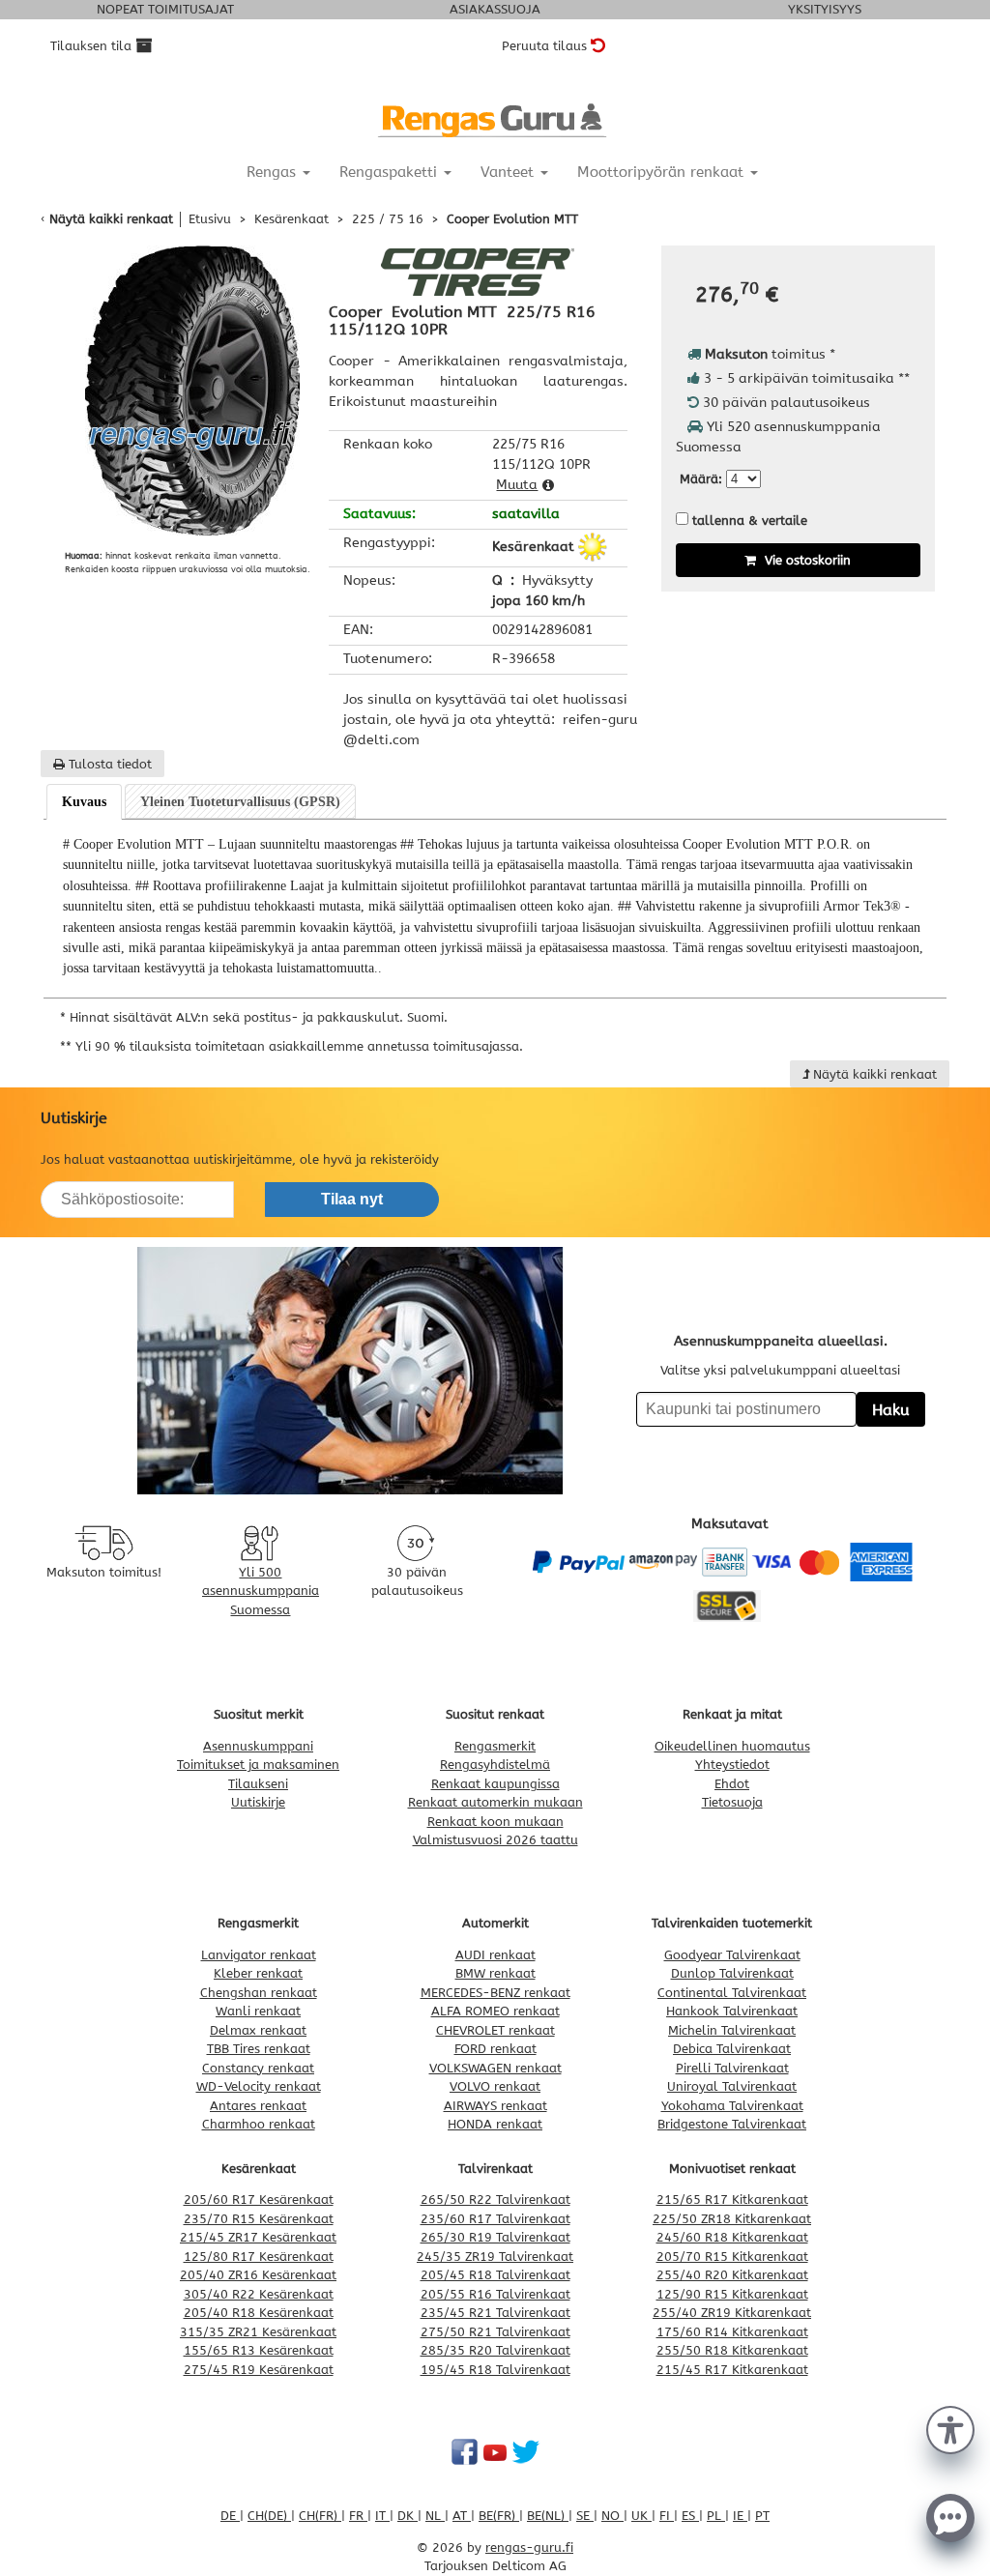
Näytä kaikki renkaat (111, 219)
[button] (950, 2428)
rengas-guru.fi (529, 2547)
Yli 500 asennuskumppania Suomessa (261, 1591)
